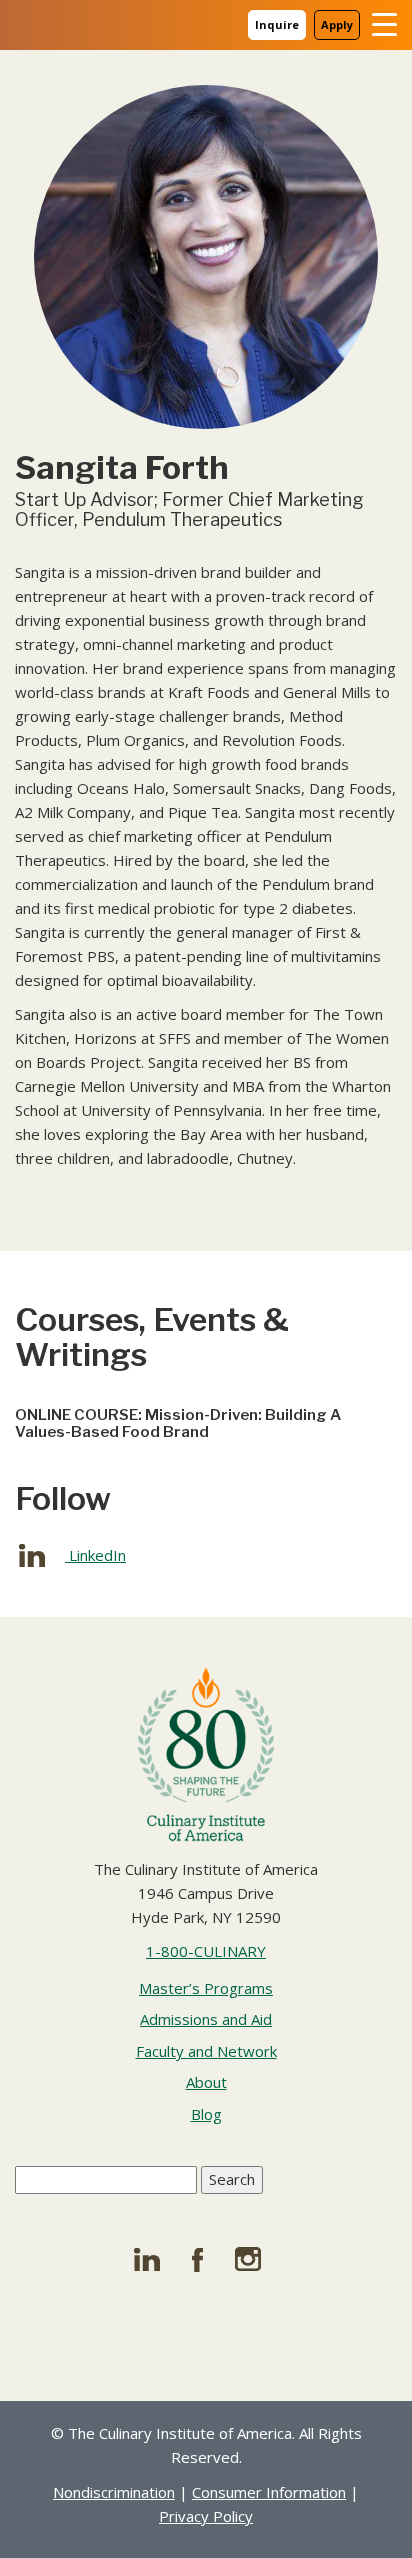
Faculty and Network (206, 2051)
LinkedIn (95, 1555)
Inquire (277, 24)
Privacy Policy (206, 2516)
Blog (206, 2114)
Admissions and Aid (206, 2019)
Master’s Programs (206, 1988)
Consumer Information (269, 2492)
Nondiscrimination (114, 2492)
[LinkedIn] (154, 2259)
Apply (337, 24)
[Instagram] (258, 2259)
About (206, 2082)
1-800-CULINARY (206, 1951)
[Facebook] (206, 2259)
